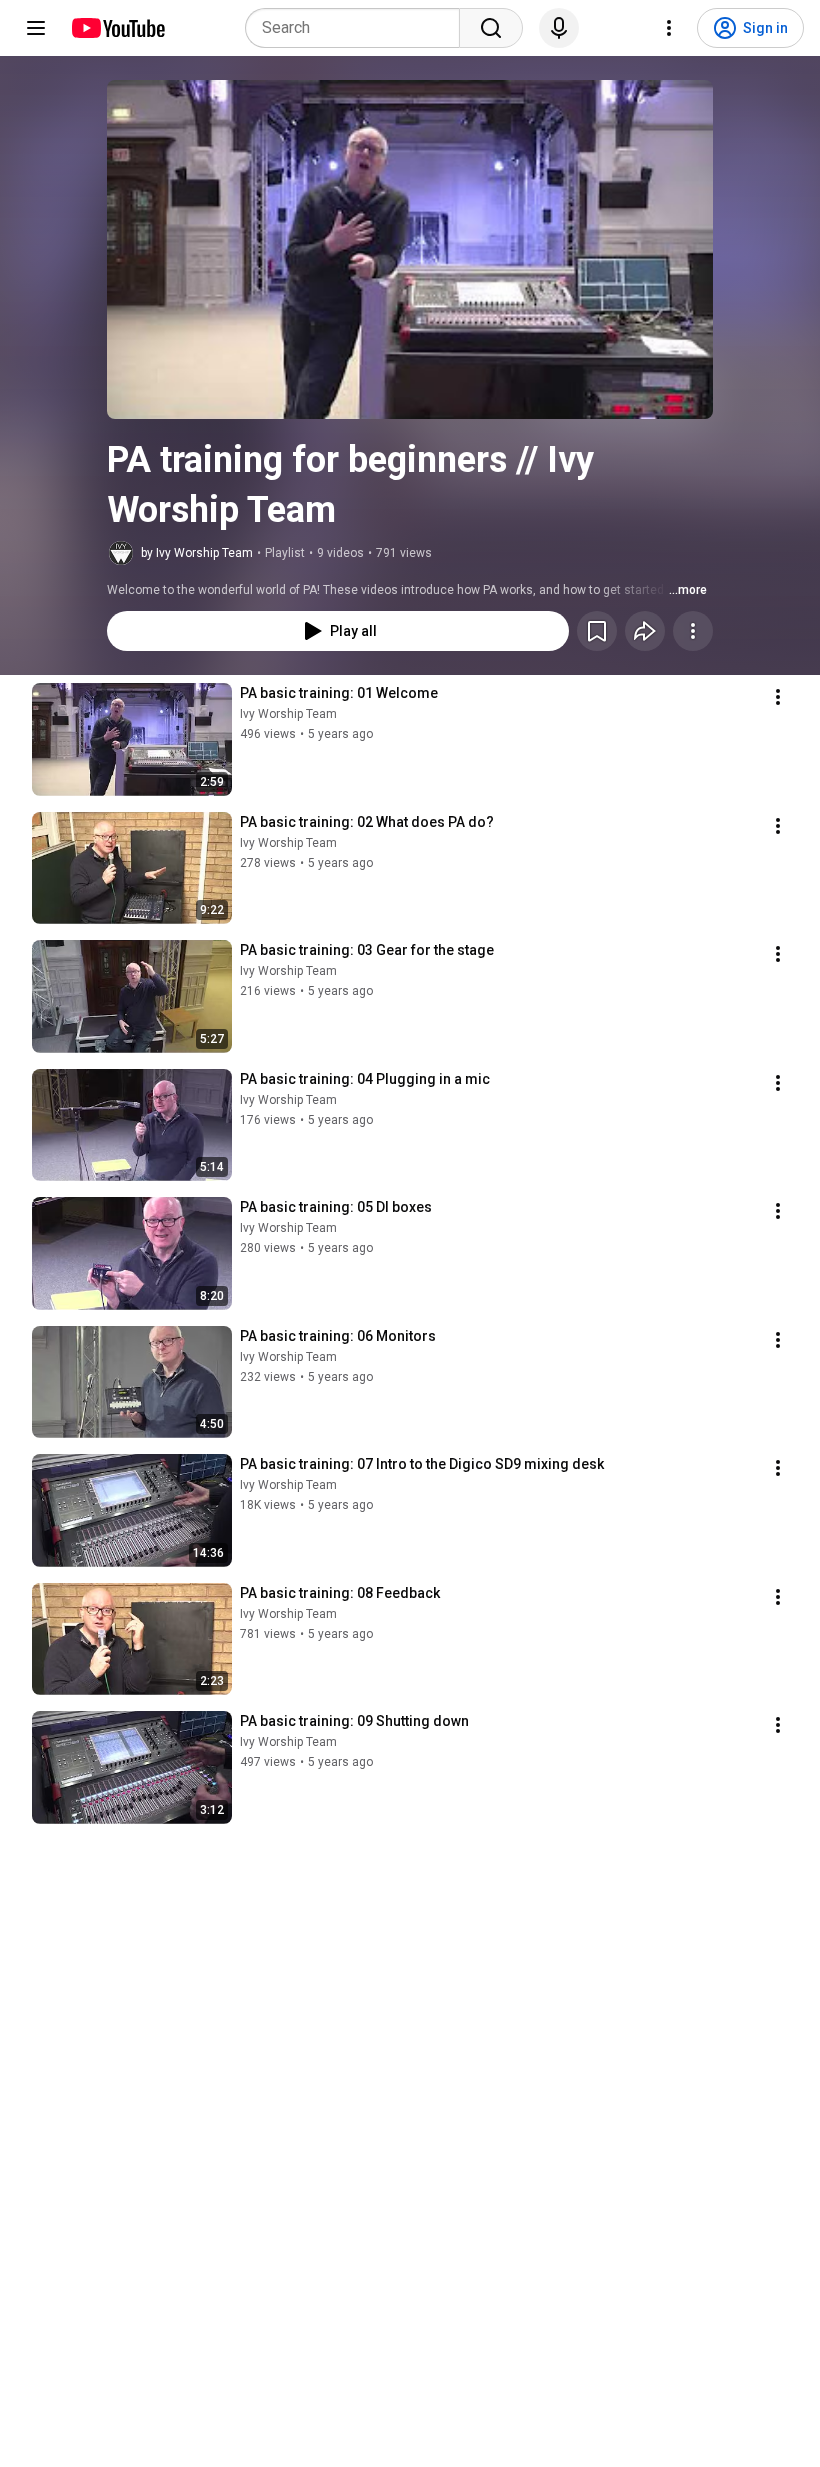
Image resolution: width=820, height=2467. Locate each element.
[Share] (645, 631)
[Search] (491, 28)
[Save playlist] (597, 631)
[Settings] (669, 28)
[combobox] (358, 28)
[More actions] (693, 631)
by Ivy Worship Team (197, 553)
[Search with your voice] (559, 28)
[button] (410, 249)
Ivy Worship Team (288, 714)
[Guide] (36, 28)
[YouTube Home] (117, 28)
